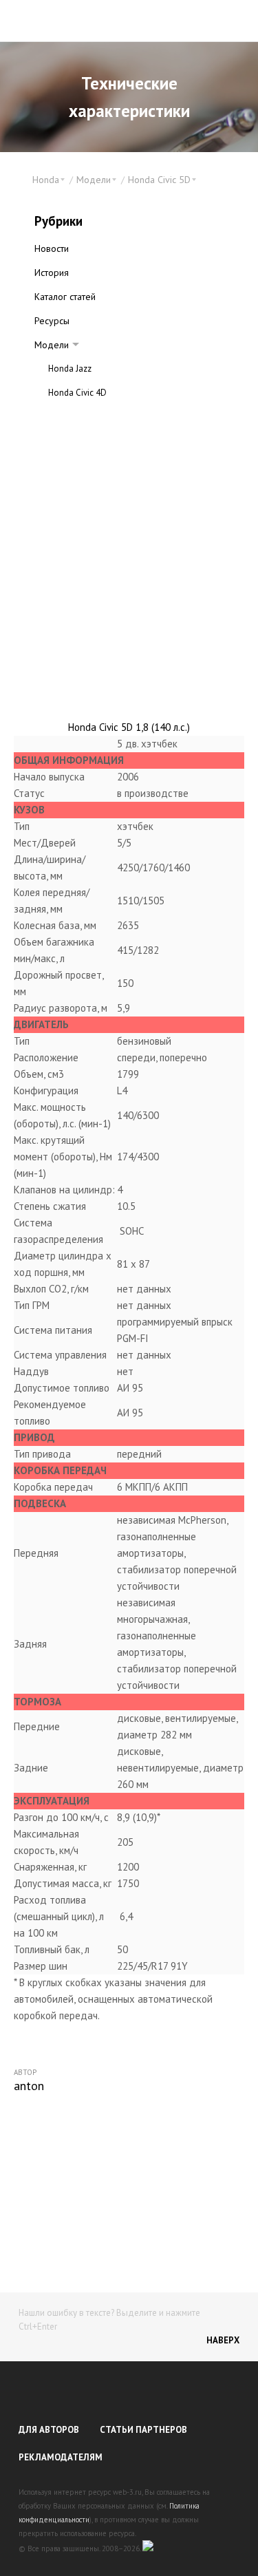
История (52, 273)
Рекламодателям (61, 2457)
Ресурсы (52, 321)
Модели (52, 345)
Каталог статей (65, 297)
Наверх (223, 2340)
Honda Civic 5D (77, 417)
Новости (52, 248)
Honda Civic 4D (77, 393)
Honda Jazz (70, 369)
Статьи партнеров (143, 2430)
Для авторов (49, 2430)
